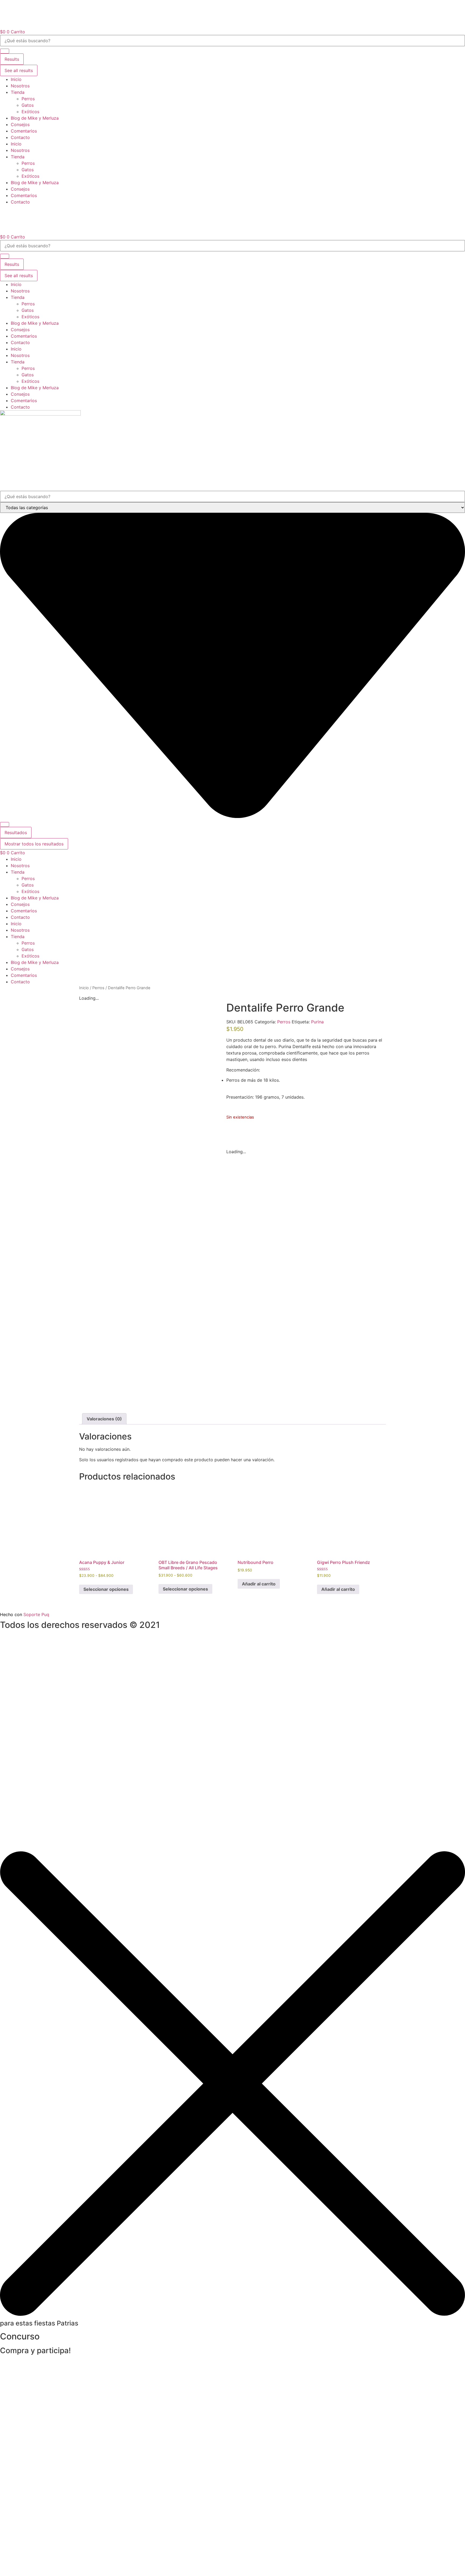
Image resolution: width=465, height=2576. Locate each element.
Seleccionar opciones (106, 1589)
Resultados (16, 833)
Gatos (28, 105)
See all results (19, 70)
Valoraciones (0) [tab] (104, 1419)
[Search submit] (5, 51)
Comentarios (24, 131)
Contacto (20, 137)
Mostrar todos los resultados (34, 844)
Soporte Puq (36, 1614)
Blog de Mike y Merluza (35, 118)
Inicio (16, 79)
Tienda (18, 92)
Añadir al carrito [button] (259, 1584)
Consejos (20, 124)
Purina (317, 1022)
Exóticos (30, 112)
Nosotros (20, 86)
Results (12, 59)
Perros (28, 99)
